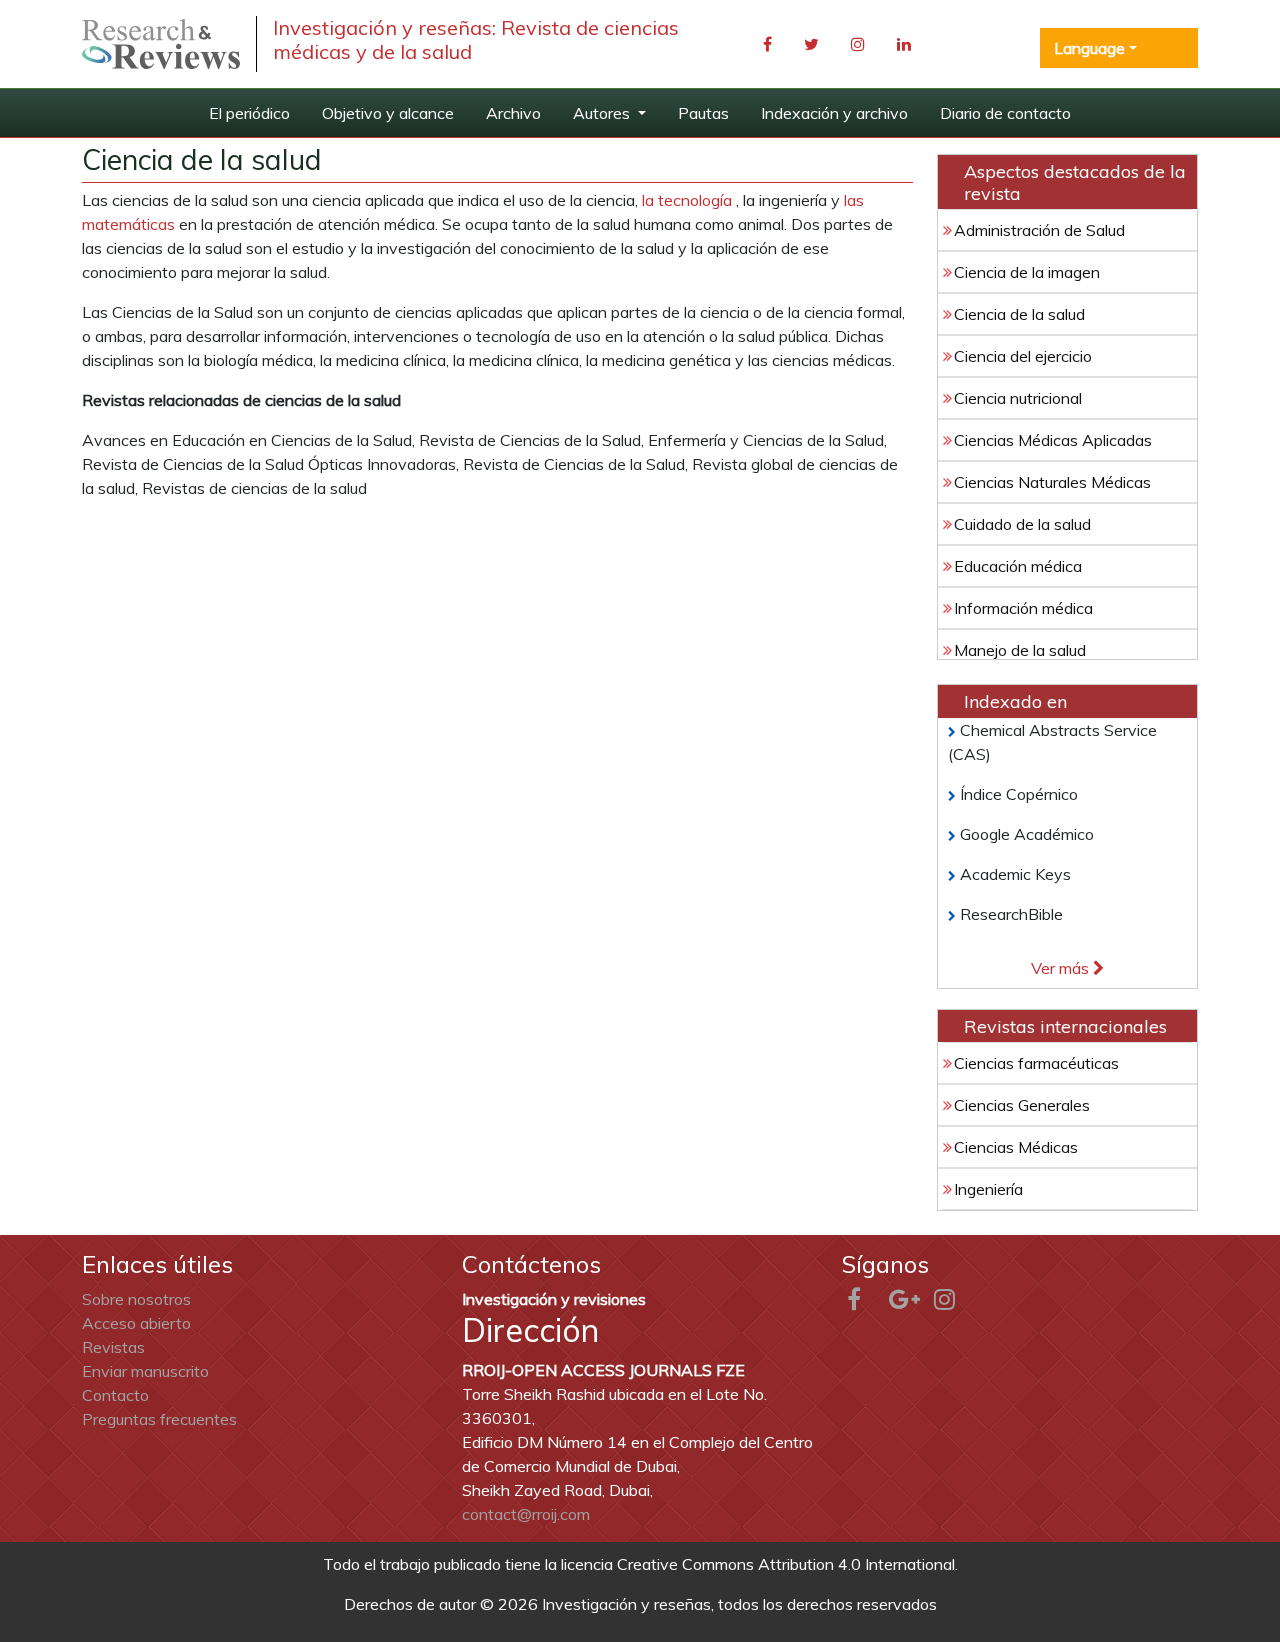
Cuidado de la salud (1022, 524)
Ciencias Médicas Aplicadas (1053, 440)
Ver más (1062, 968)
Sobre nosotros (136, 1299)
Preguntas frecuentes (159, 1419)
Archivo (513, 113)
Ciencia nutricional (1018, 398)
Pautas (703, 113)
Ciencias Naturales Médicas (1052, 482)
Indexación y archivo (834, 113)
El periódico (249, 113)
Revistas (113, 1347)
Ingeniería (988, 1189)
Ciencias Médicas (1016, 1147)
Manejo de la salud (1020, 650)
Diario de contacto (1005, 113)
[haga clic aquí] (161, 44)
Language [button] (1089, 48)
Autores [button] (603, 113)
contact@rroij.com (526, 1514)
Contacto (115, 1395)
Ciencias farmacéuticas (1036, 1063)
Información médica (1023, 608)
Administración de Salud (1039, 230)
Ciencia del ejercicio (1023, 356)
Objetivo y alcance (388, 113)
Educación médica (1018, 566)
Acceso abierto (136, 1323)
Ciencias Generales (1022, 1105)
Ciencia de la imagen (1027, 272)
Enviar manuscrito (145, 1371)
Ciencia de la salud (1019, 314)
